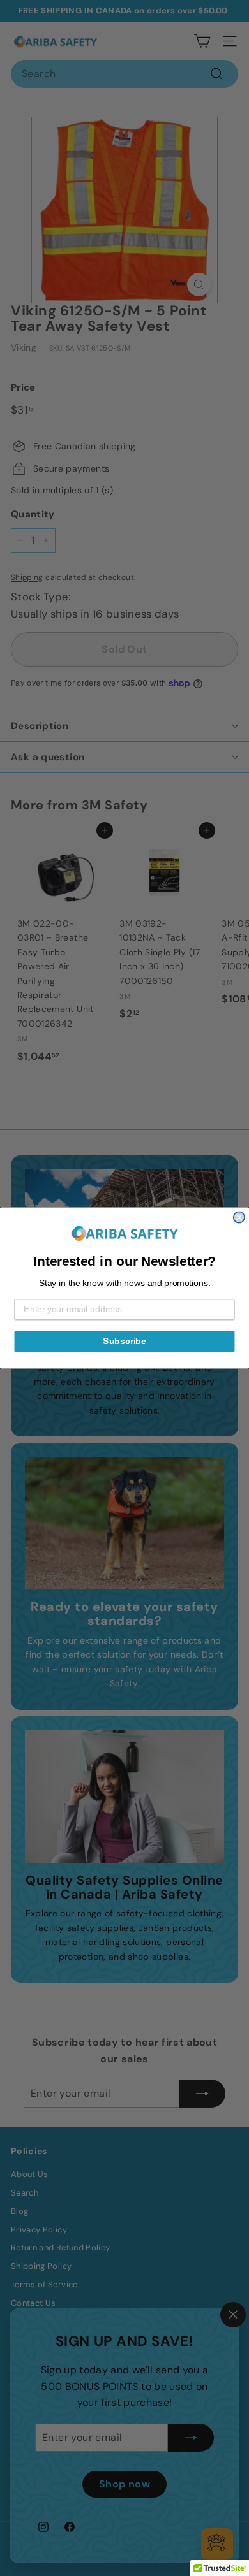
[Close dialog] (239, 1217)
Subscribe (124, 1341)
